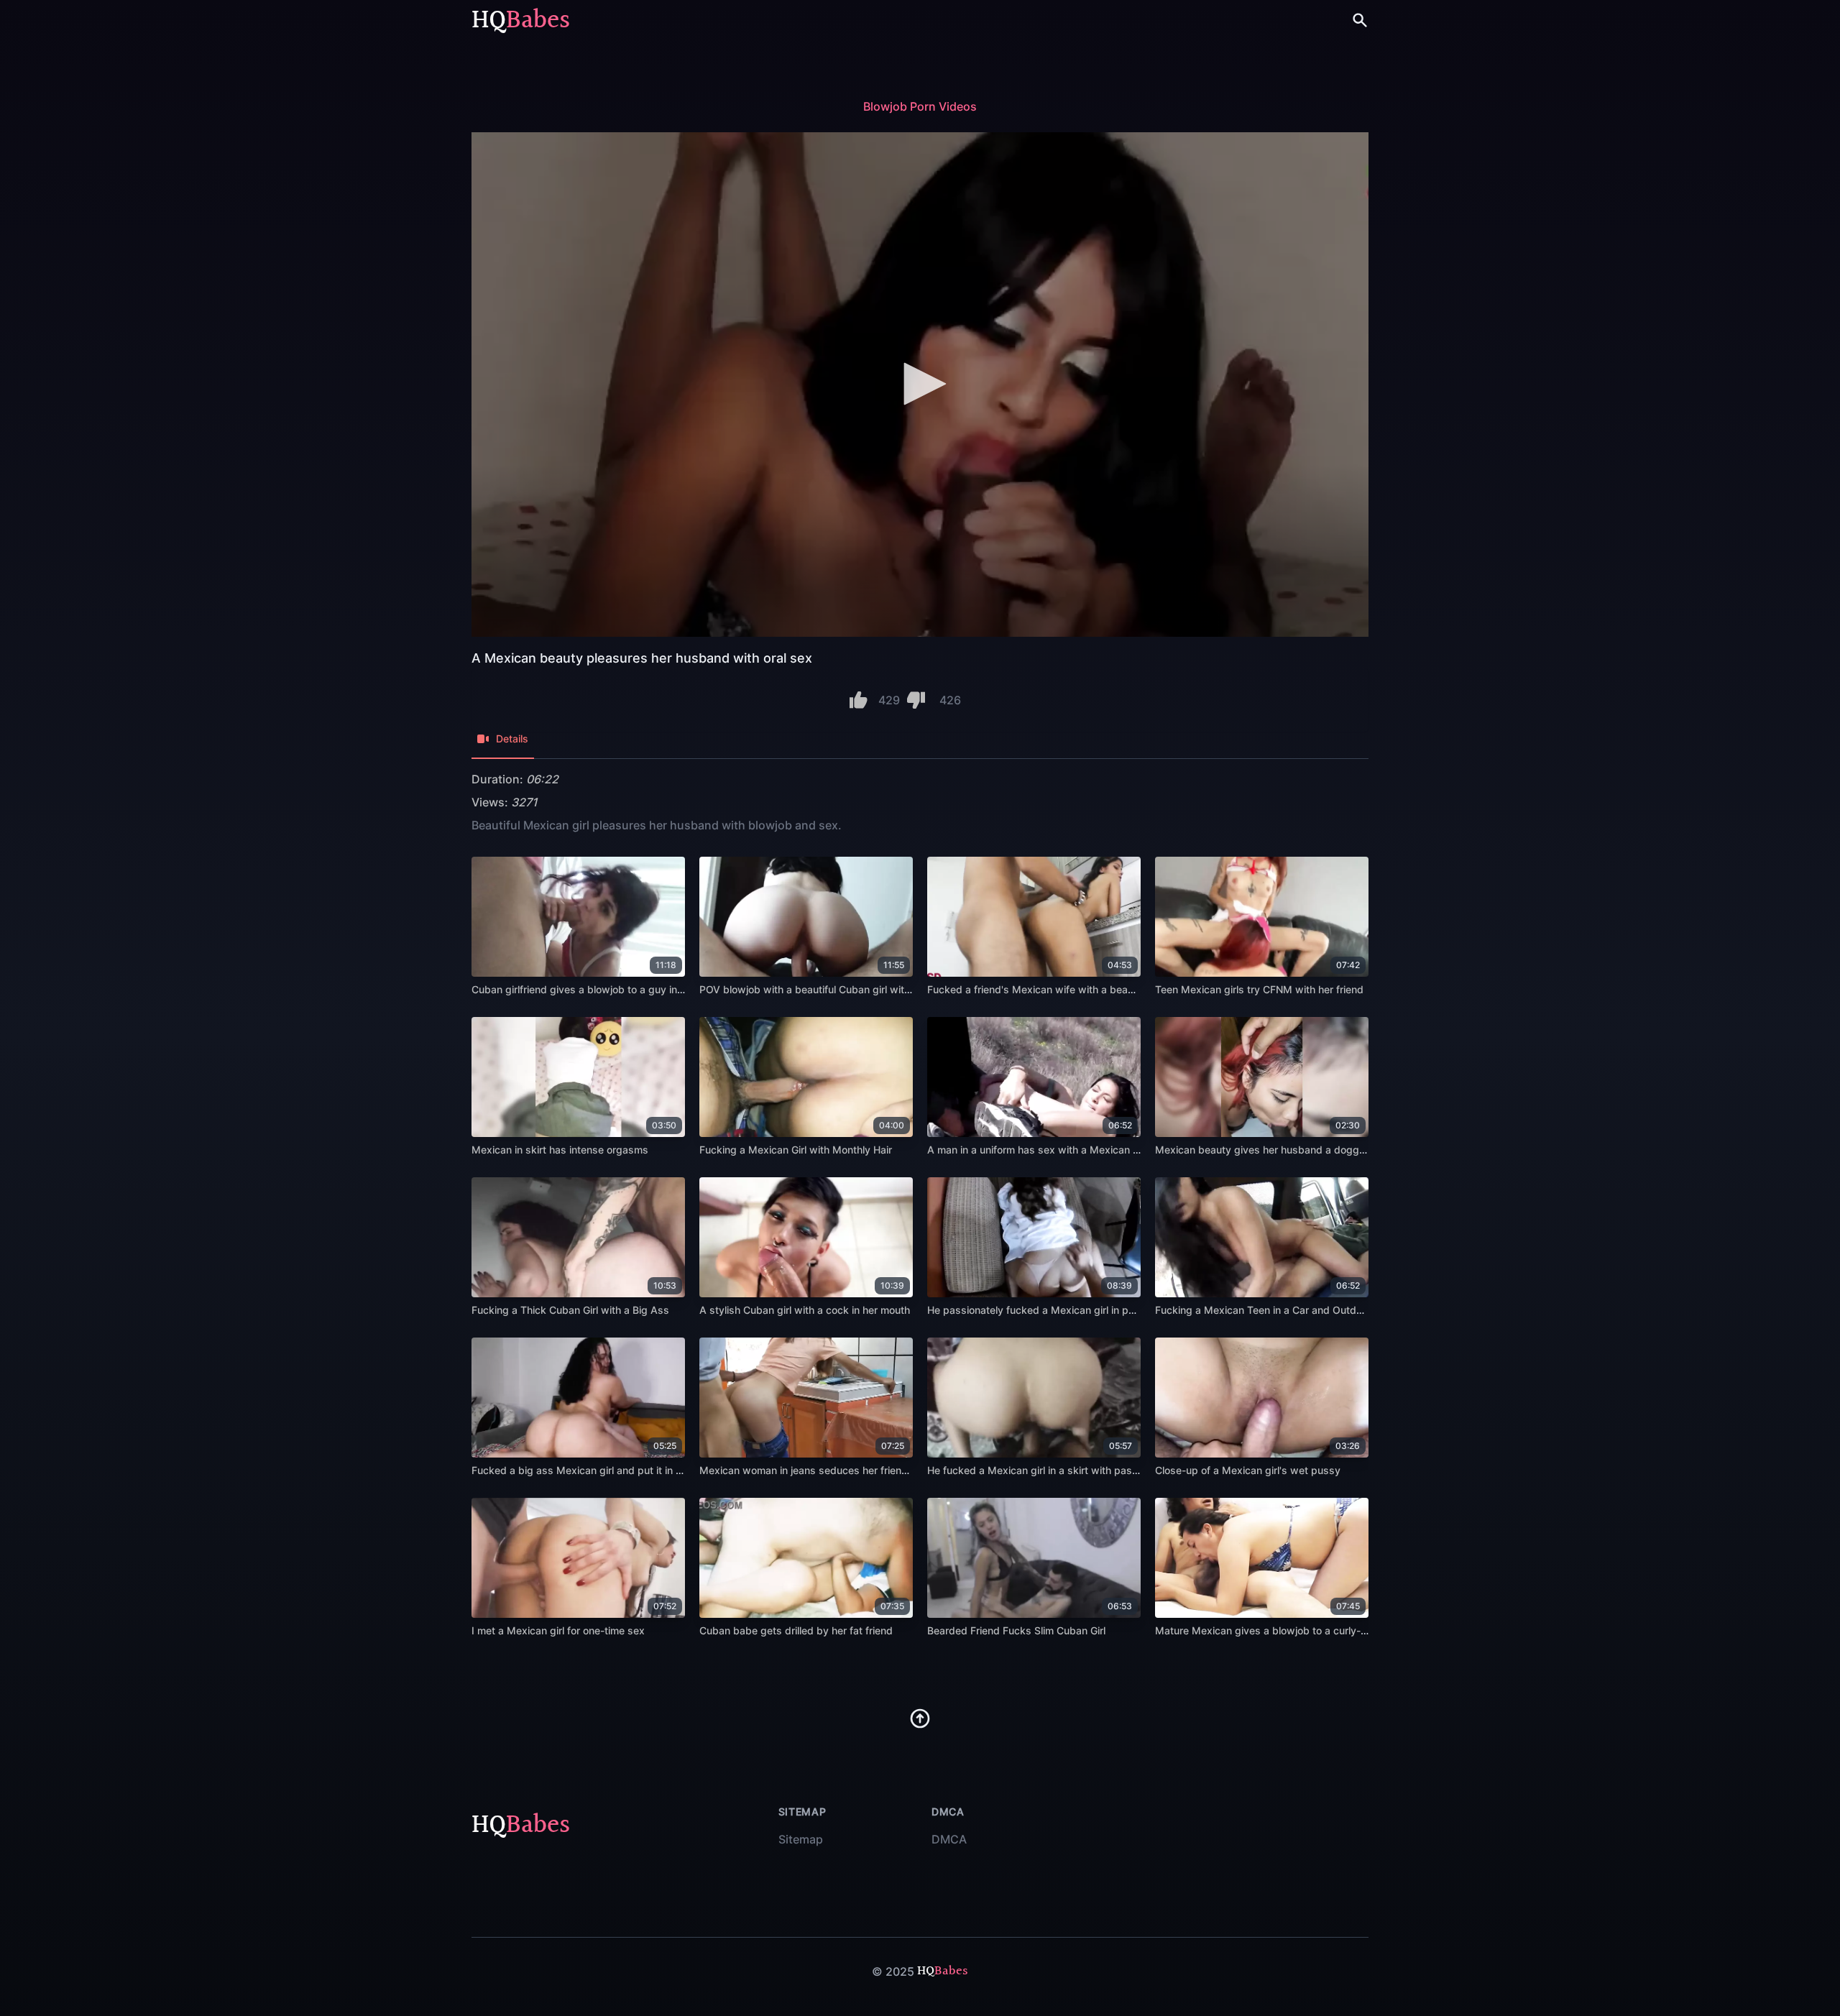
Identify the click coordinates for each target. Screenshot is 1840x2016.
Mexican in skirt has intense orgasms (560, 1150)
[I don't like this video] (916, 700)
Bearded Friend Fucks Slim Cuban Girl (1016, 1630)
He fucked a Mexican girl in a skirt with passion (1039, 1470)
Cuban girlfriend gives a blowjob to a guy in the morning (604, 989)
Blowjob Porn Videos (920, 106)
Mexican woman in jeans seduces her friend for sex (822, 1470)
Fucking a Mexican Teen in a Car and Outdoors (1266, 1310)
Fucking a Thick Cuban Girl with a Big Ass (570, 1310)
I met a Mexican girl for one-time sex (558, 1630)
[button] (920, 384)
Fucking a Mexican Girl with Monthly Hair (796, 1150)
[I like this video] (859, 700)
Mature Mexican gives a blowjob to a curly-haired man (1284, 1630)
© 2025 (893, 1971)
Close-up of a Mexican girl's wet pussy (1248, 1470)
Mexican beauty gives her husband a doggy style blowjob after (1306, 1150)
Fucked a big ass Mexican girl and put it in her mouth (597, 1470)
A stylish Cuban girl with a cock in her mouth (805, 1310)
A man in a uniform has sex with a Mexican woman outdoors (1070, 1150)
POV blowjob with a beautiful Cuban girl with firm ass (825, 989)
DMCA (949, 1839)
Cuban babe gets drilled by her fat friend (796, 1630)
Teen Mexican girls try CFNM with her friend (1259, 989)
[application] (920, 385)
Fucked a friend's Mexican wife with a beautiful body (1053, 989)
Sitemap (801, 1839)
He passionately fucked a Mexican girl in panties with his (1062, 1310)
